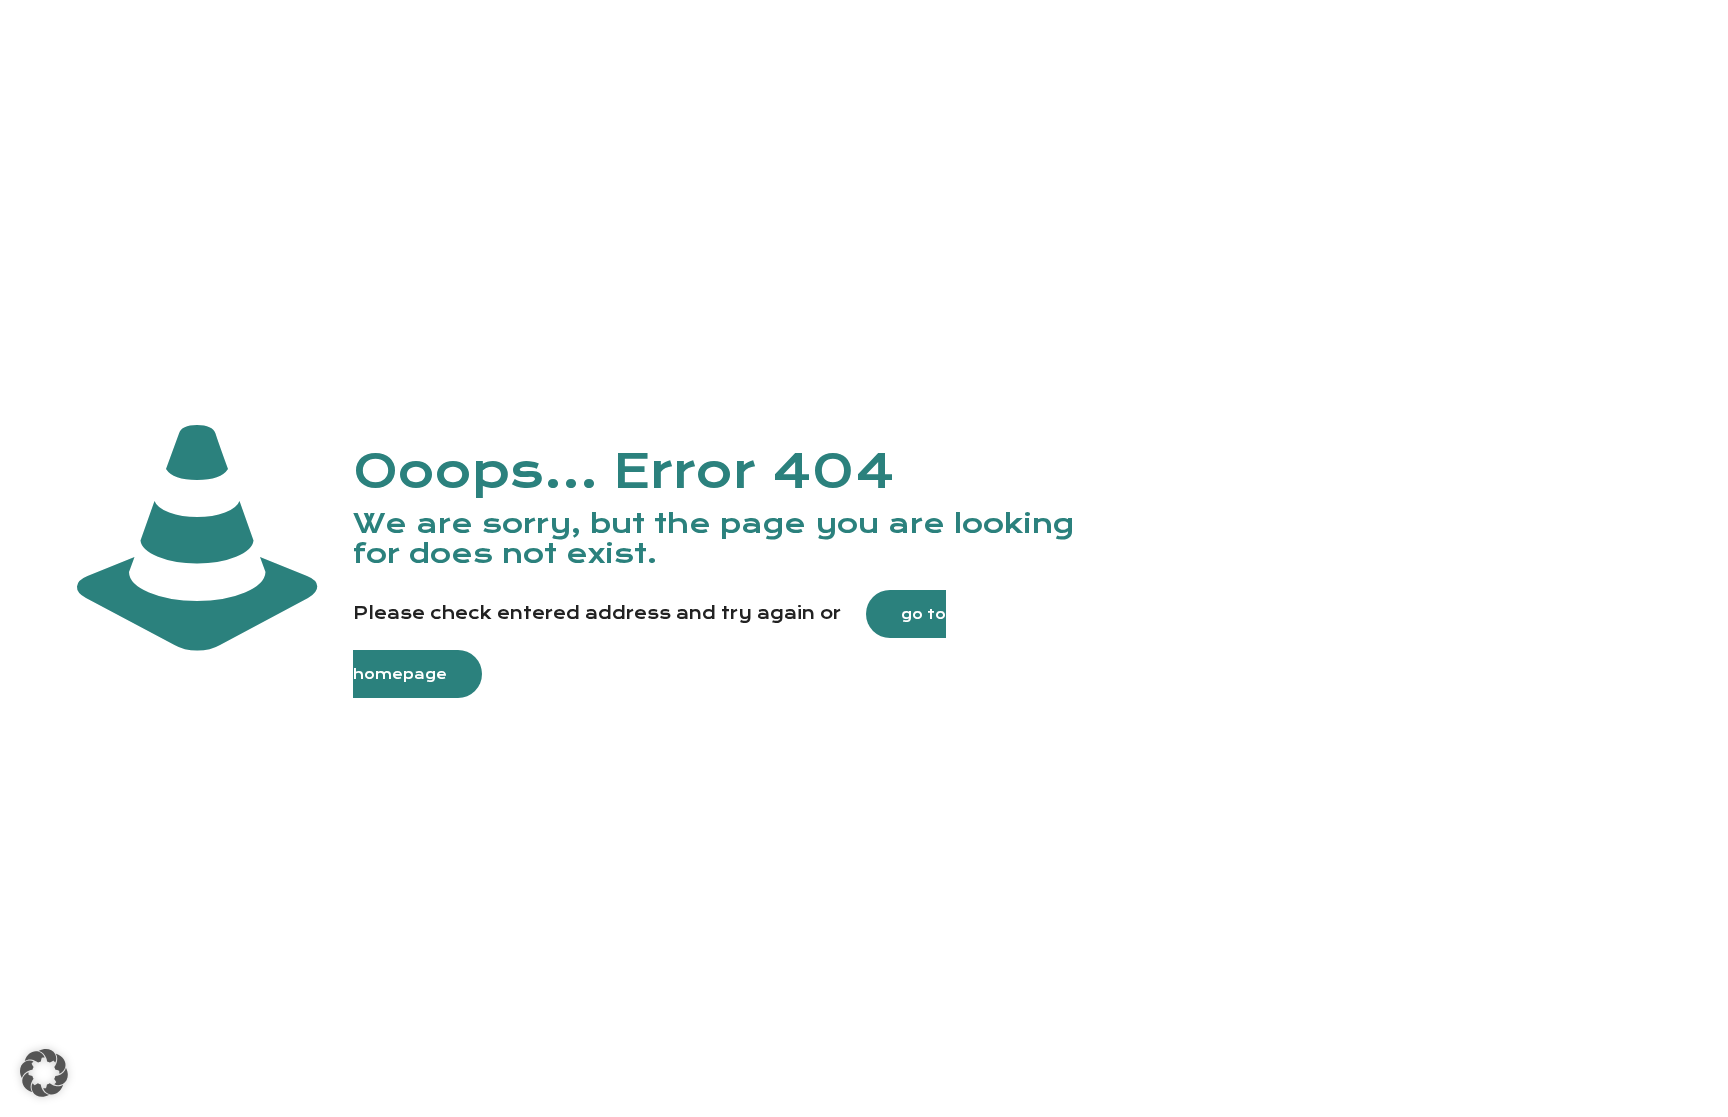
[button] (44, 1073)
